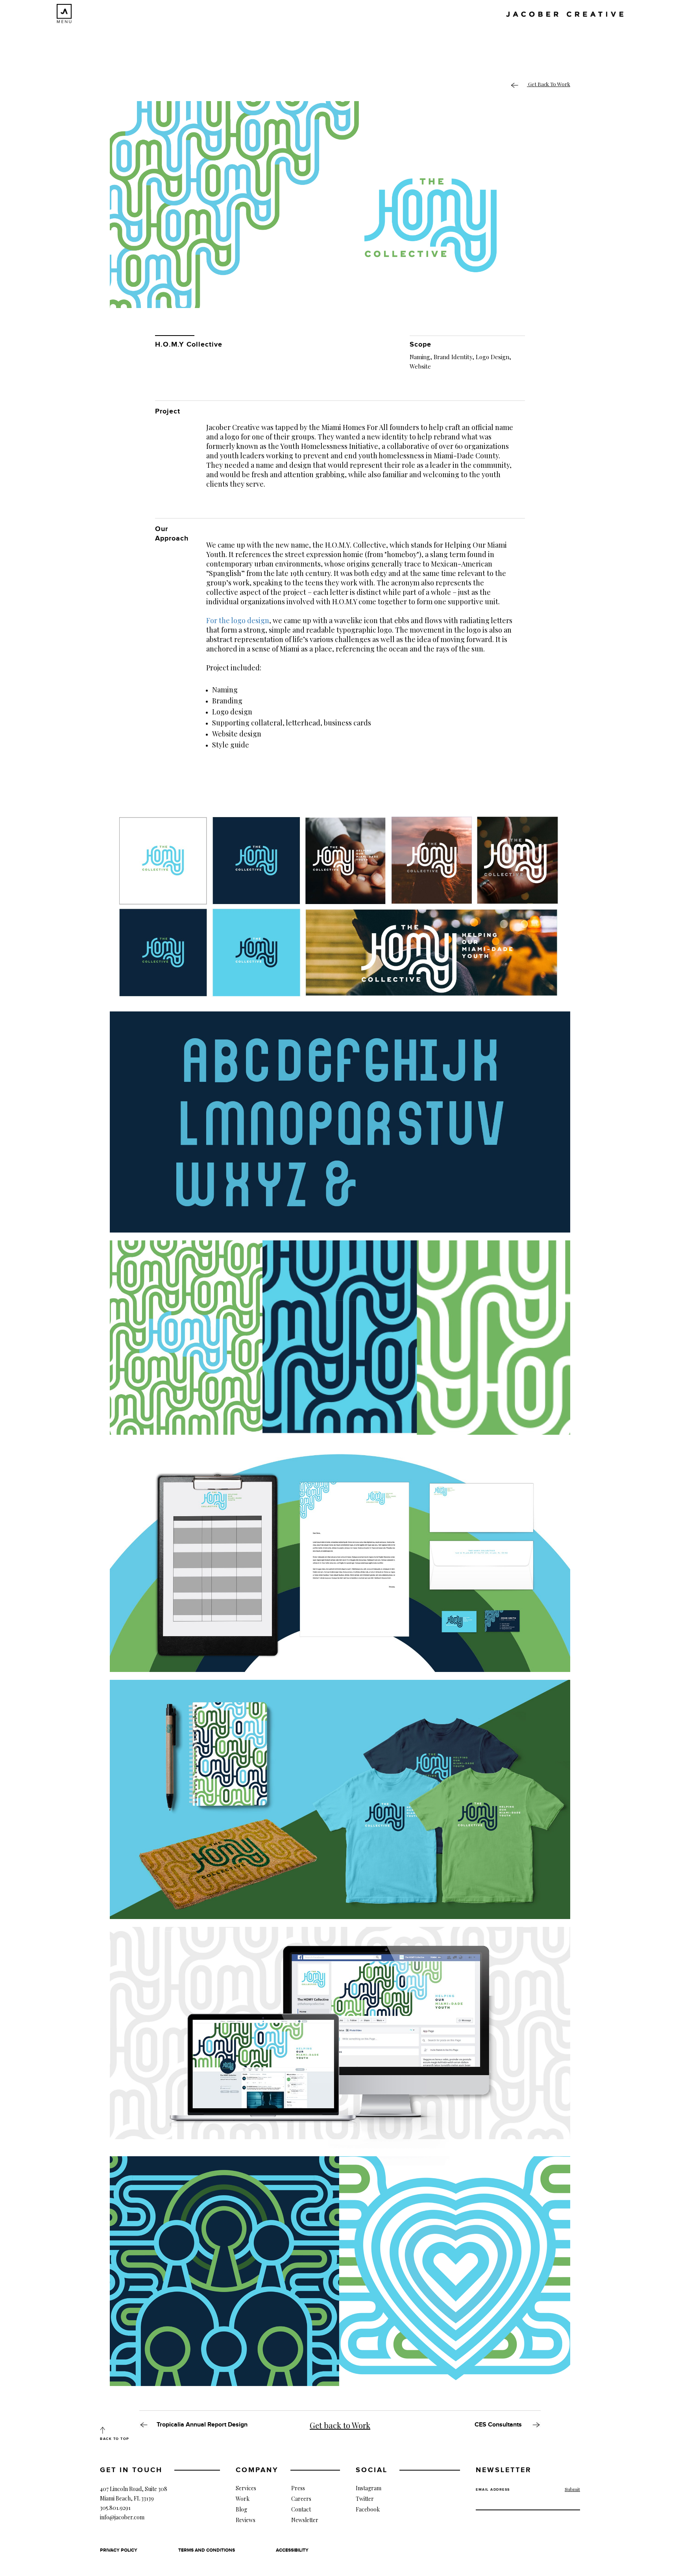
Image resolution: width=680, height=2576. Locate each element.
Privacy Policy (119, 2550)
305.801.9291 (115, 2508)
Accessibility (292, 2550)
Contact (301, 2509)
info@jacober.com (122, 2517)
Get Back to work (549, 84)
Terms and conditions (207, 2550)
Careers (301, 2499)
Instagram (369, 2488)
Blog (241, 2509)
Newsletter (305, 2520)
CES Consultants (499, 2425)
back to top (115, 2439)
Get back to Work (340, 2425)
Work (243, 2499)
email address (493, 2490)
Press (298, 2488)
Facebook (368, 2509)
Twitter (365, 2499)
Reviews (246, 2520)
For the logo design (238, 620)
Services (246, 2488)
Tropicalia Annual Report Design (202, 2425)
